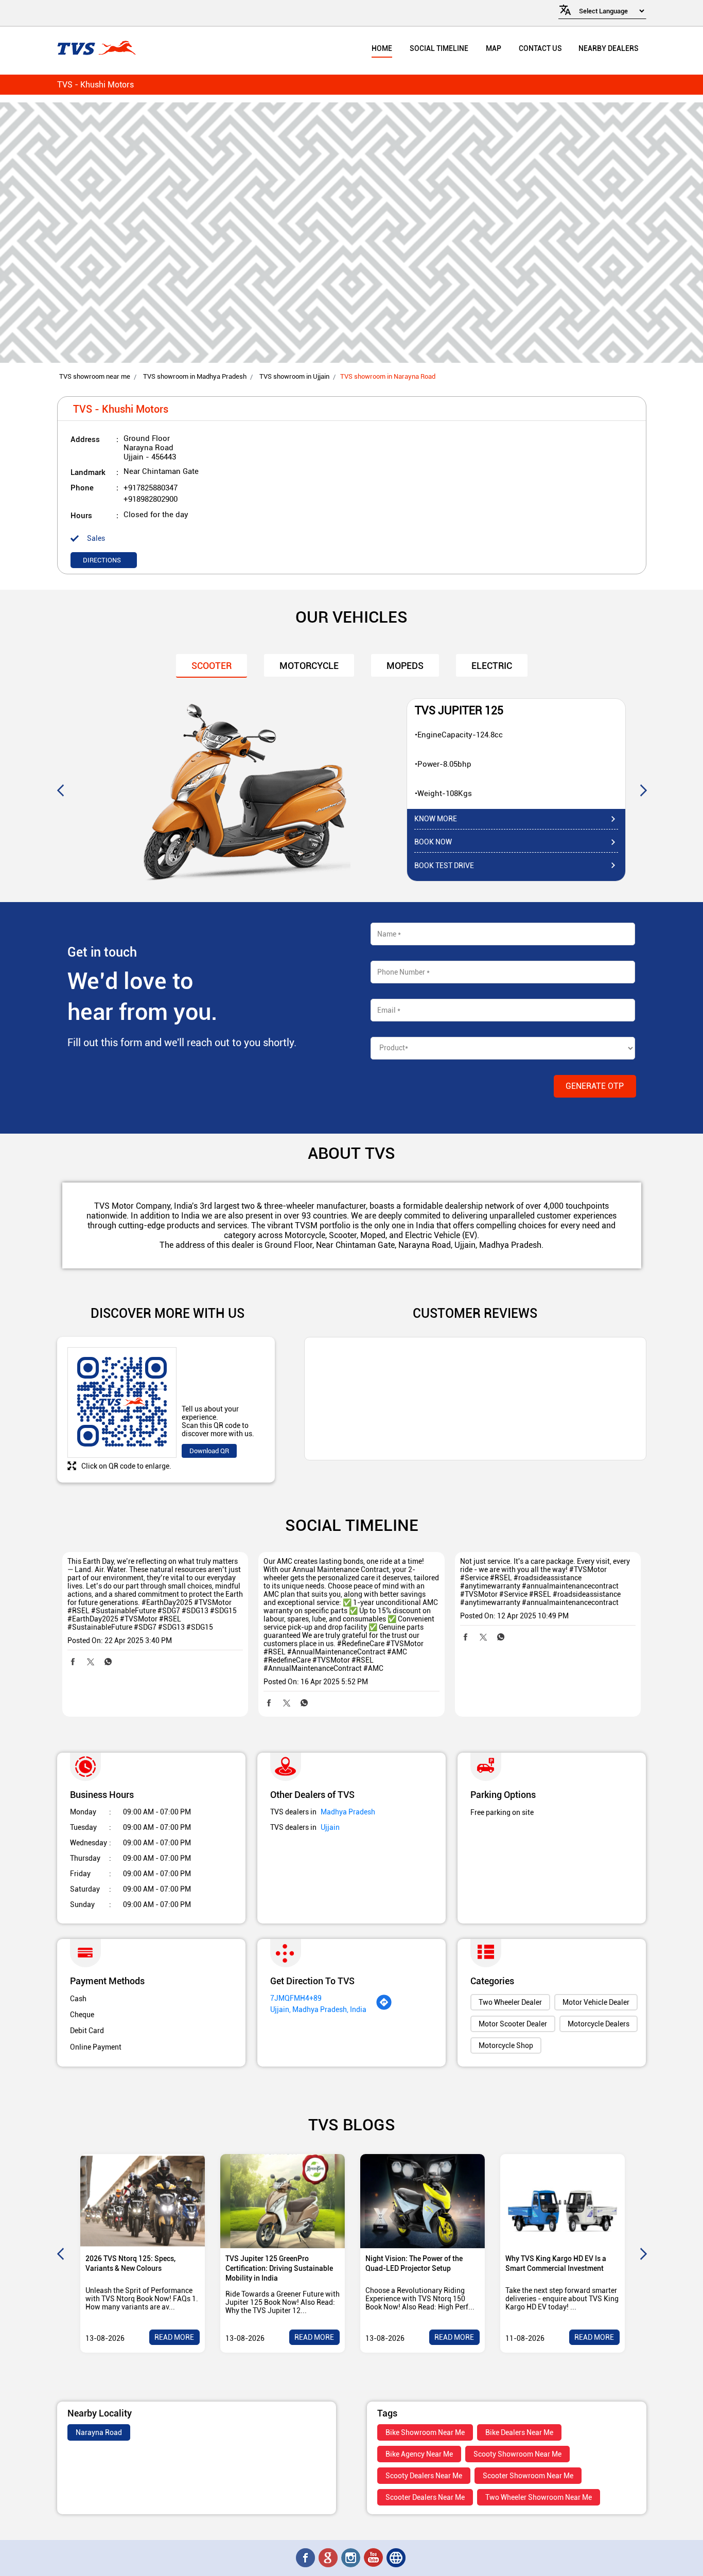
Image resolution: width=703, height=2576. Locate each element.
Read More (174, 2337)
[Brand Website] (397, 2558)
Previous (60, 790)
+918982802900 (151, 499)
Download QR (209, 1451)
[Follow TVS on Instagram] (351, 2558)
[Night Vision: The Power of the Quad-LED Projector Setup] (423, 2201)
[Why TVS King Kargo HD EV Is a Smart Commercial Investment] (563, 2201)
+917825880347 (151, 488)
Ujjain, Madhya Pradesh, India (318, 2009)
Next (643, 790)
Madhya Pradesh (348, 1812)
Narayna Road (99, 2432)
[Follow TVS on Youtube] (374, 2558)
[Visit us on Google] (329, 2558)
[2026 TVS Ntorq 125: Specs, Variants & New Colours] (143, 2201)
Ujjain (330, 1827)
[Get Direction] (384, 2008)
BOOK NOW (433, 842)
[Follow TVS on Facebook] (306, 2558)
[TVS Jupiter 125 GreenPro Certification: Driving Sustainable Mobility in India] (283, 2201)
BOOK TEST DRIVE (444, 866)
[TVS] (96, 49)
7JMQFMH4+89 (296, 1998)
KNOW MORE (436, 819)
